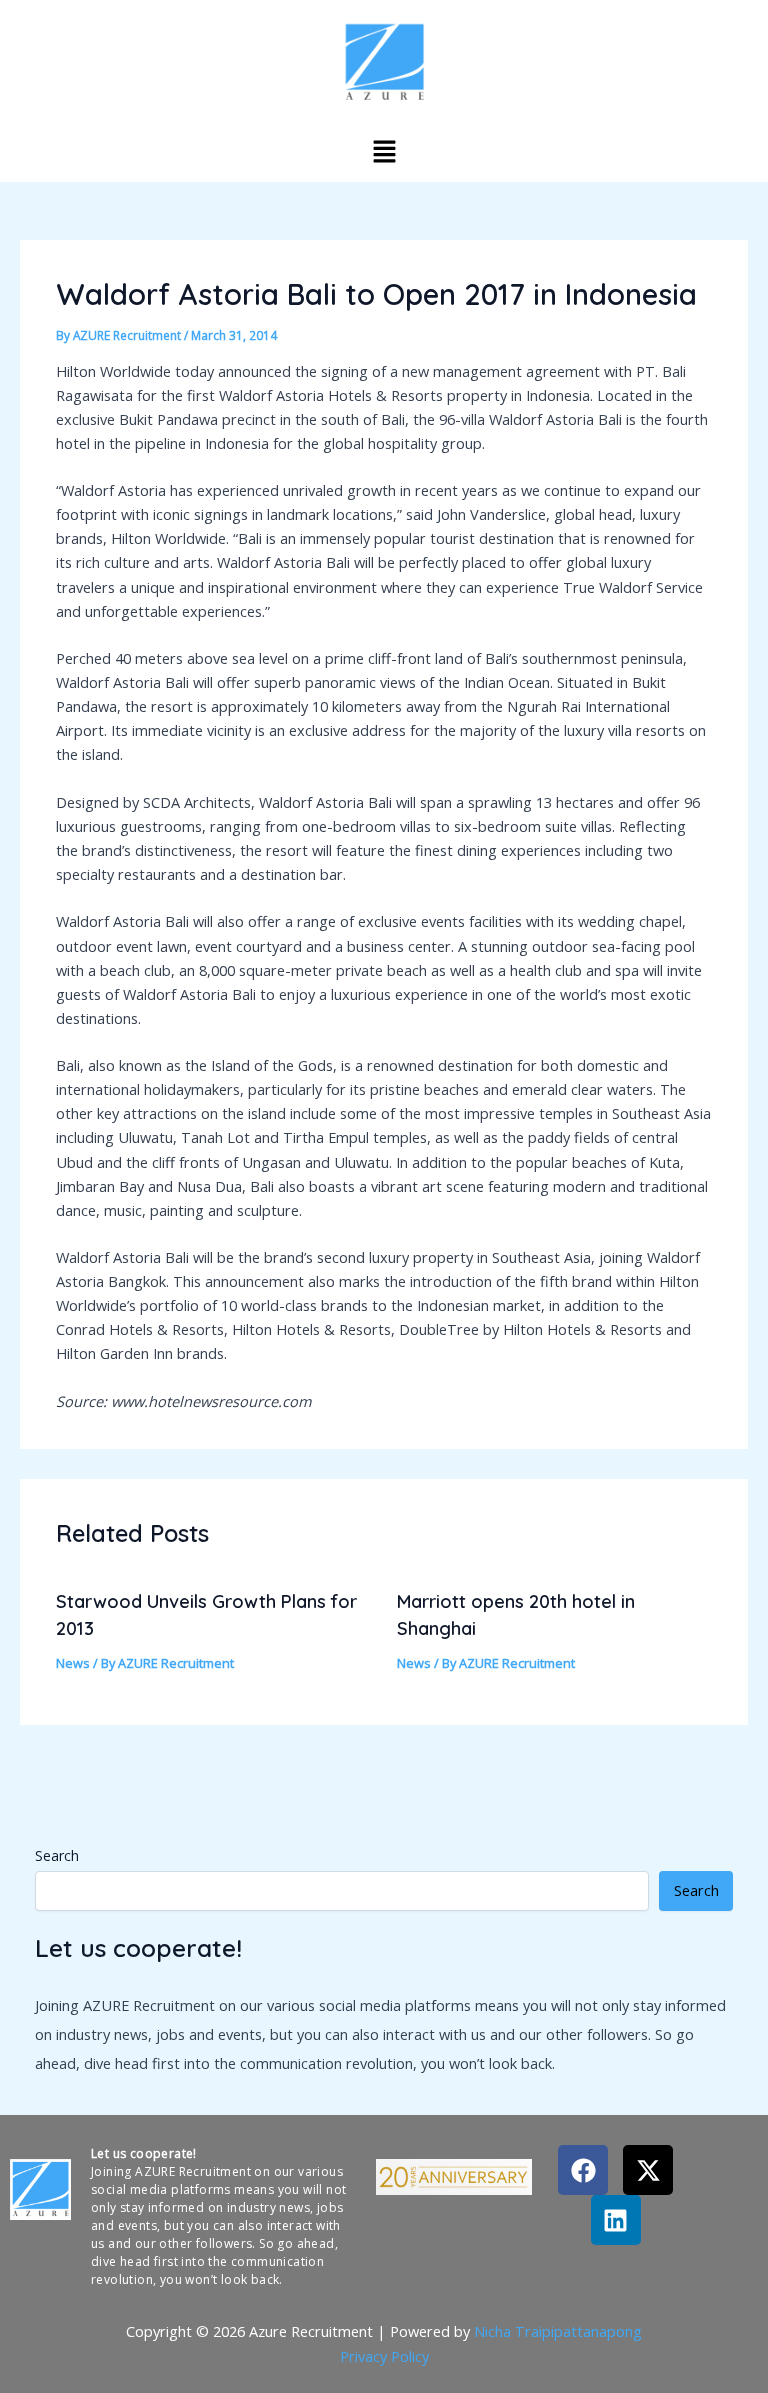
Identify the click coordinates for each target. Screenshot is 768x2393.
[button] (384, 151)
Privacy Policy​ (384, 2356)
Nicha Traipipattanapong (558, 2331)
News (73, 1663)
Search (57, 1855)
